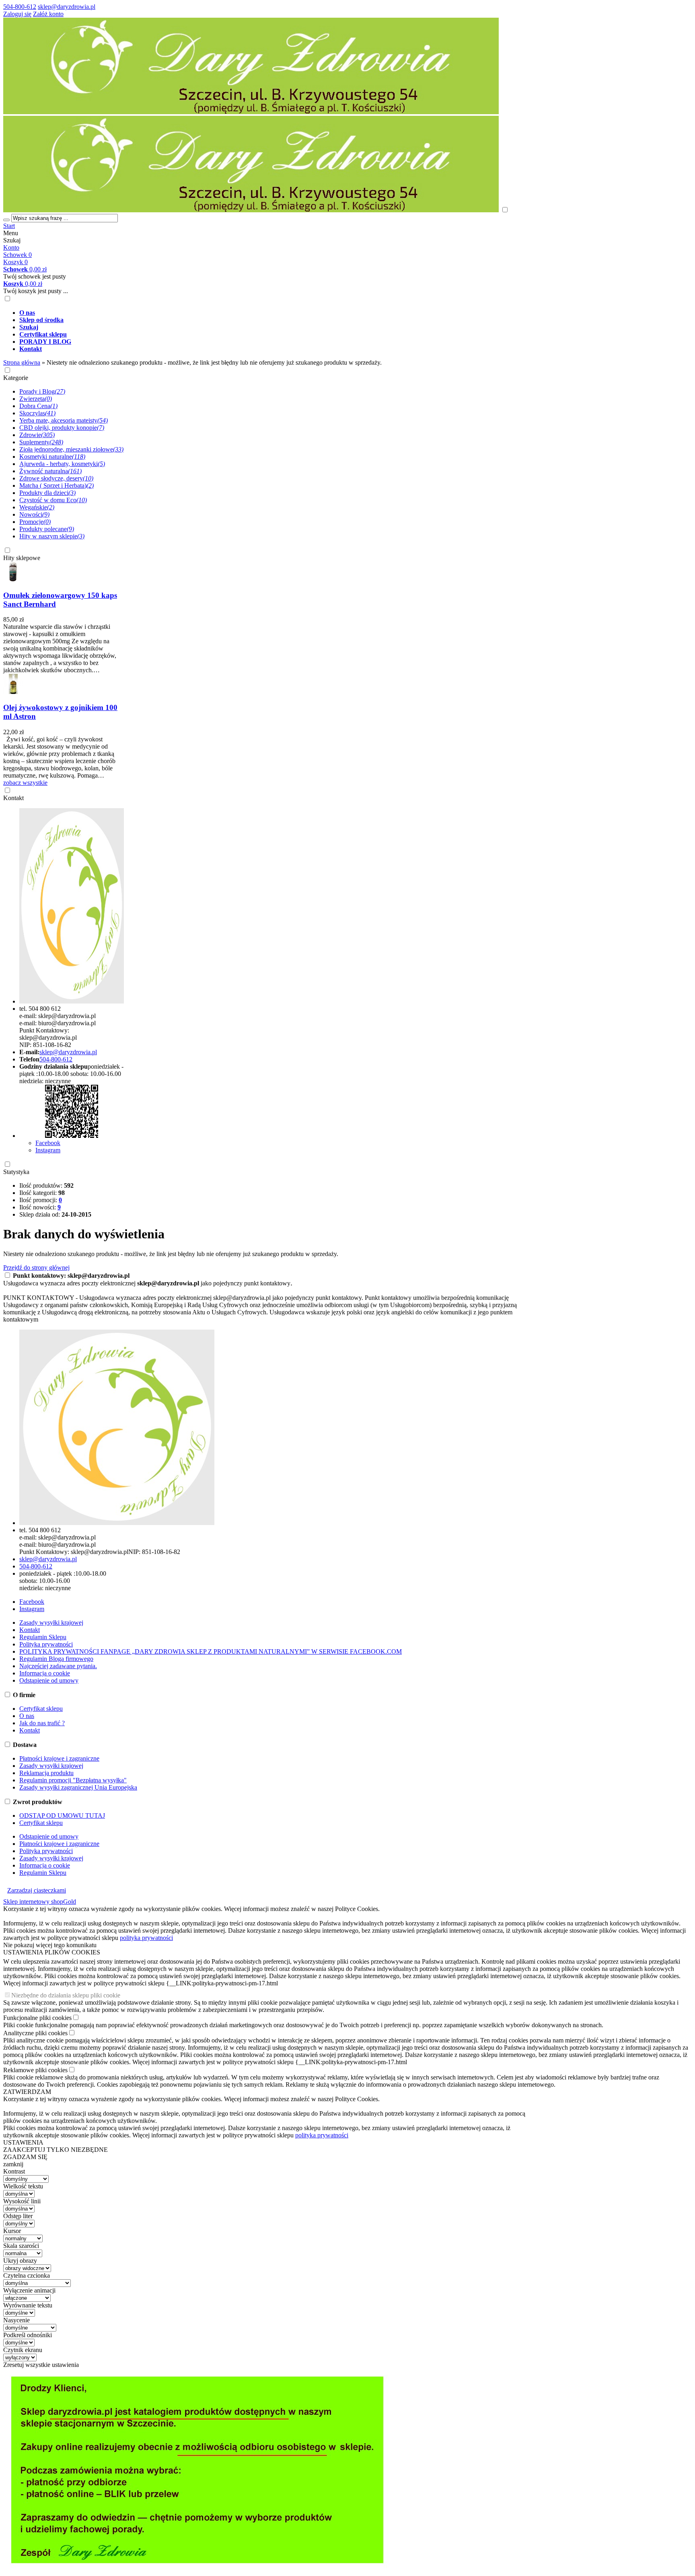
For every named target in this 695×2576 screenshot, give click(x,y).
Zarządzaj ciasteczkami (37, 1890)
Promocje (35, 522)
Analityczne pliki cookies (35, 2033)
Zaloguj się (17, 14)
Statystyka (16, 1172)
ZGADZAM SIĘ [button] (25, 2157)
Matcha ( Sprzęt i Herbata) (57, 485)
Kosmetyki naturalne (52, 457)
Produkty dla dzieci (47, 493)
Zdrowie (37, 435)
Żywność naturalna (50, 471)
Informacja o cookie (45, 1673)
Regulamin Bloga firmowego (56, 1659)
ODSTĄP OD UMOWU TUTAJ (62, 1816)
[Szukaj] (6, 220)
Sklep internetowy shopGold (40, 1902)
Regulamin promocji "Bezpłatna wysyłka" (73, 1780)
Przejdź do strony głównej (36, 1267)
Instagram (48, 1150)
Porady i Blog (42, 391)
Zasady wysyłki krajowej (51, 1623)
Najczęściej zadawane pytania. (58, 1666)
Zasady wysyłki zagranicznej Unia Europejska (78, 1787)
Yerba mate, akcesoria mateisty (64, 420)
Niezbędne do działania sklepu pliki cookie (66, 1995)
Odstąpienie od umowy (49, 1680)
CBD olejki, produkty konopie (62, 428)
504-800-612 (20, 7)
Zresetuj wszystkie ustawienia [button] (41, 2365)
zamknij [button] (13, 2164)
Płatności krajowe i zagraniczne (59, 1758)
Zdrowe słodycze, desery (56, 478)
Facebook (48, 1143)
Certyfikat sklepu (41, 1709)
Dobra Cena (38, 406)
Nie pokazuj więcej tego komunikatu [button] (50, 1945)
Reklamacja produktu (46, 1773)
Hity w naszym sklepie (52, 536)
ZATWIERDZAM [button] (27, 2092)
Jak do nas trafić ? (42, 1723)
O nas (27, 1716)
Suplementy (41, 442)
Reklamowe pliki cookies (35, 2070)
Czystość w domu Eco (53, 500)
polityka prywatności (146, 1938)
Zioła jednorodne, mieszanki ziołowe (71, 449)
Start (9, 226)
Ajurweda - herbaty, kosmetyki (62, 464)
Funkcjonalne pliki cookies (37, 2018)
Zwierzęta (36, 399)
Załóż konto (48, 14)
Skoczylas (37, 413)
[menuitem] (273, 313)
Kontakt (13, 798)
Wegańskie (37, 507)
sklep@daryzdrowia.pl (67, 7)
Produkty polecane (47, 529)
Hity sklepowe (22, 558)
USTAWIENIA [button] (23, 2142)
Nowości (34, 514)
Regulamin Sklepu (43, 1637)
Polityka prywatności (46, 1644)
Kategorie (16, 378)
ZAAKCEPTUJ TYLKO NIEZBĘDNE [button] (56, 2150)
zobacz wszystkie (25, 783)
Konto (11, 247)
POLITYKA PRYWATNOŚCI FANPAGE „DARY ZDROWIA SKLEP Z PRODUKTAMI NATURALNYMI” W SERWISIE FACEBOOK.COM (211, 1651)
